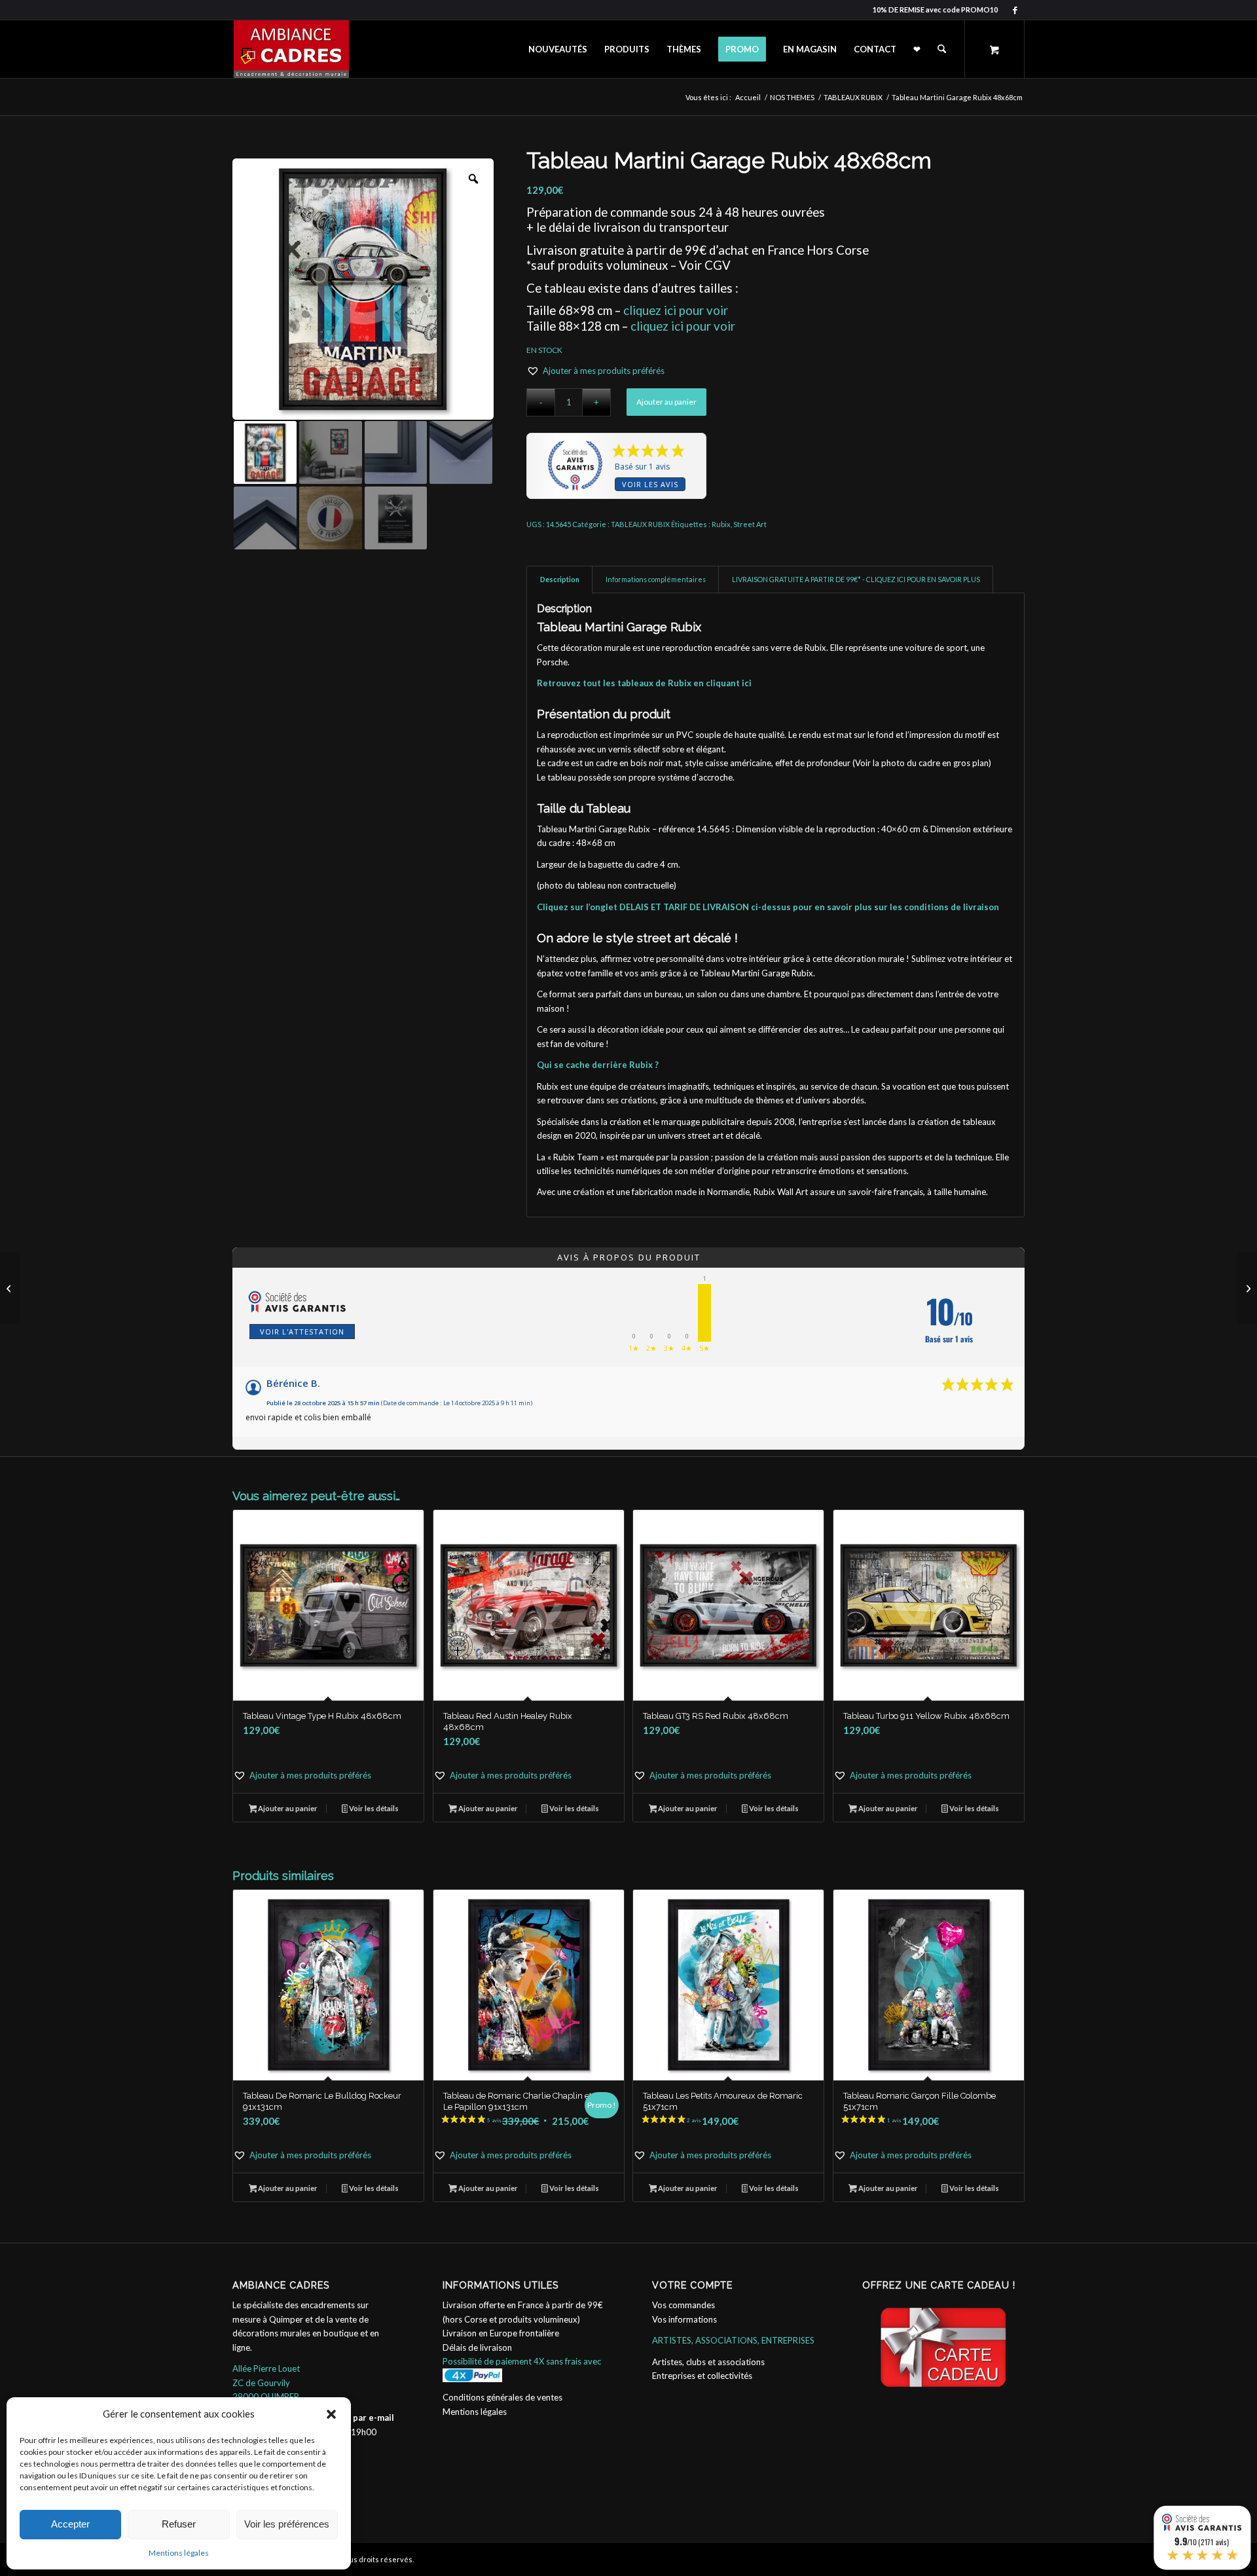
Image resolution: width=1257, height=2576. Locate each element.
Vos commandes (683, 2305)
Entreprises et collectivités (702, 2376)
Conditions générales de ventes (502, 2397)
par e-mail (373, 2418)
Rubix (721, 524)
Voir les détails (373, 1808)
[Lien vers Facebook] (1015, 10)
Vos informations (684, 2319)
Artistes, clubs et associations (708, 2362)
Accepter (70, 2524)
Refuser (179, 2524)
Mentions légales (179, 2553)
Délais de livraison (477, 2347)
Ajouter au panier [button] (287, 1808)
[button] (331, 2414)
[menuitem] (558, 49)
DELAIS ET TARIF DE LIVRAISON (684, 907)
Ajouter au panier (666, 402)
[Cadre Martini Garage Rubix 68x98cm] (1247, 1288)
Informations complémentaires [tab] (656, 579)
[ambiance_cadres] (291, 49)
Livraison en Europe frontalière (501, 2333)
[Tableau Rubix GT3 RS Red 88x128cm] (10, 1288)
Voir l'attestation (302, 1332)
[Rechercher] (942, 49)
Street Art (750, 524)
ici (747, 683)
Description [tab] (560, 579)
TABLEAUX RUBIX (640, 524)
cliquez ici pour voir (676, 310)
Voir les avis (650, 484)
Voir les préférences (287, 2524)
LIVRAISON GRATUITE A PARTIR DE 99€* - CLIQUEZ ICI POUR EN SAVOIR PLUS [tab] (856, 579)
